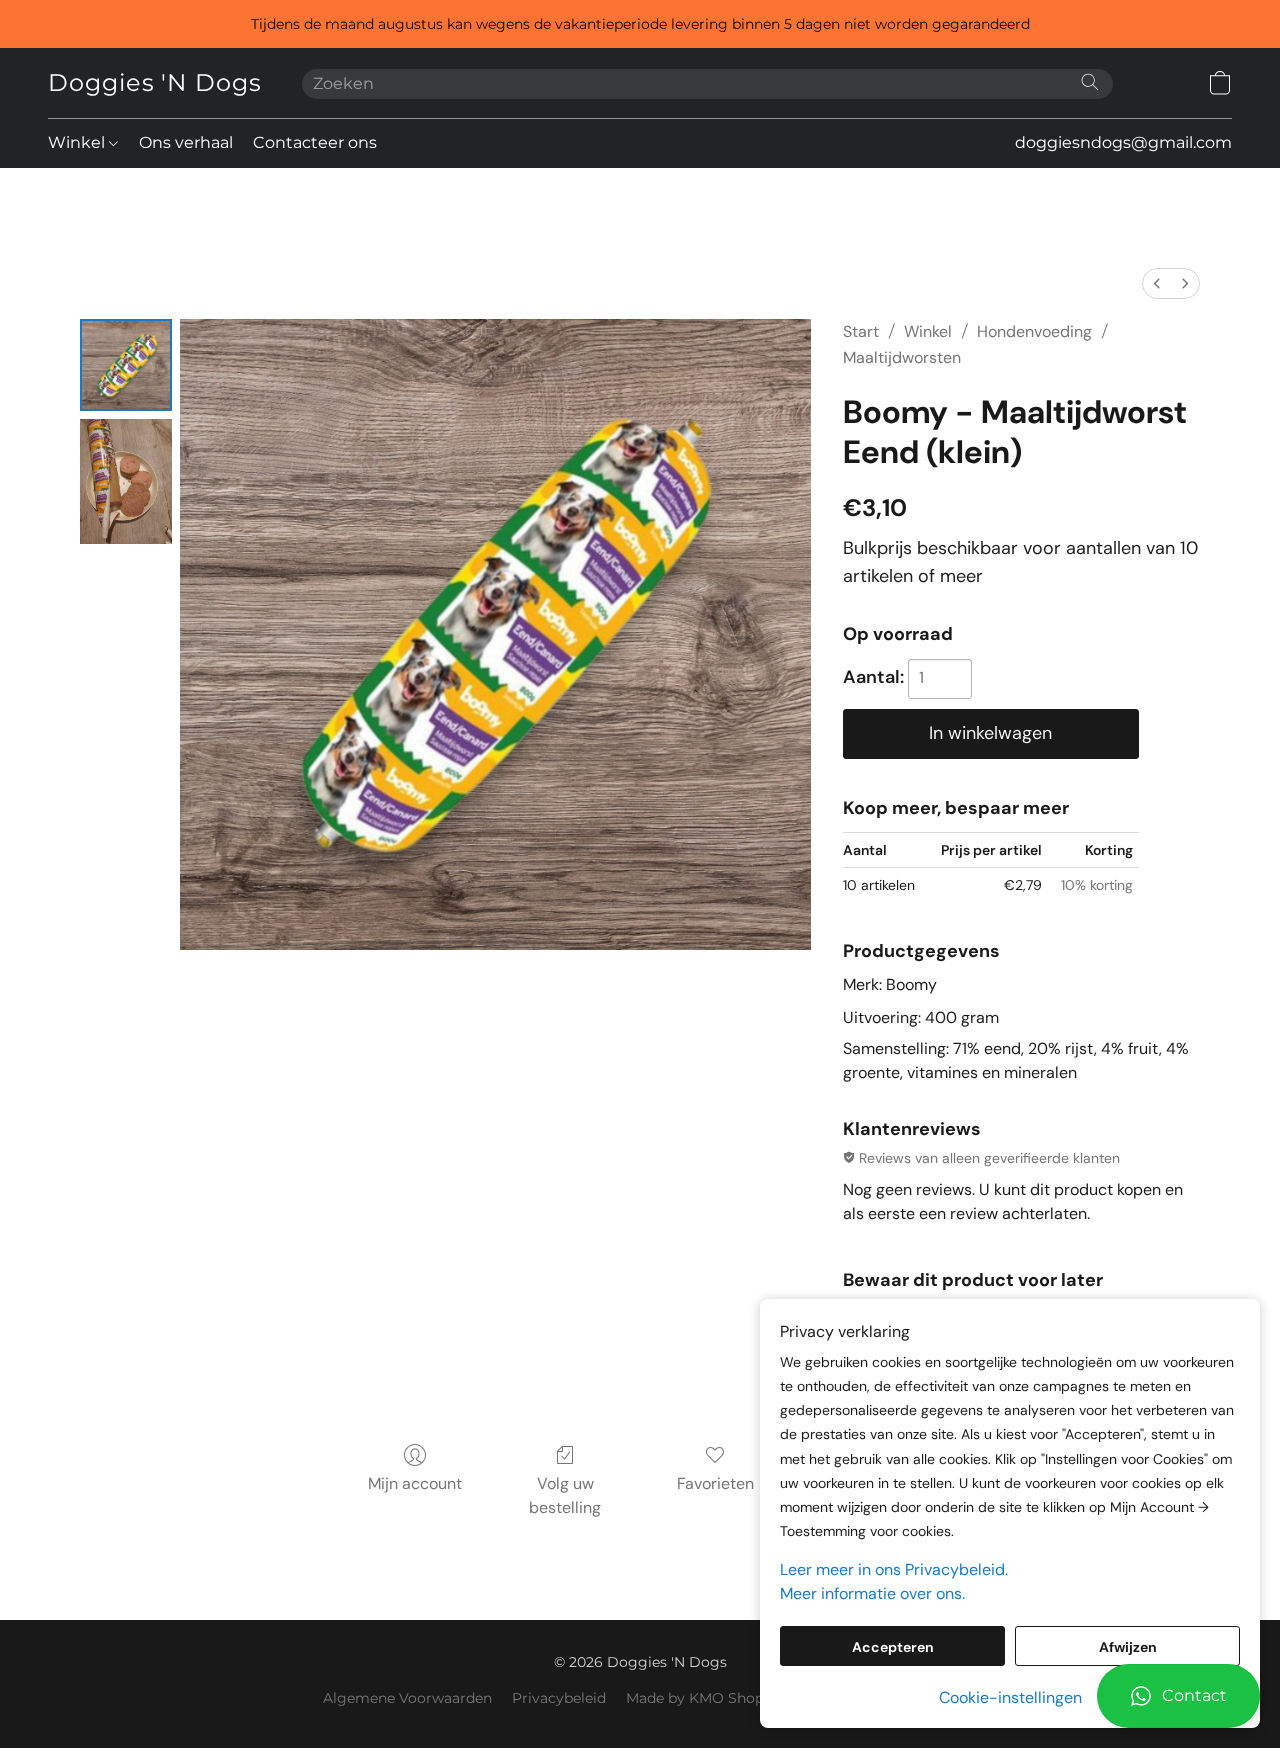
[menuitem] (1157, 283)
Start (861, 331)
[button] (1178, 1696)
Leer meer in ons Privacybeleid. (894, 1569)
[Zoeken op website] (1090, 82)
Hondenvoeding (1034, 331)
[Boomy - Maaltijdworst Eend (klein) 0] (126, 365)
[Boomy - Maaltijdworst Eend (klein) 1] (126, 481)
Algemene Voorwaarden (407, 1698)
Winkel (78, 142)
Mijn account (415, 1483)
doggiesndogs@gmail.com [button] (1123, 142)
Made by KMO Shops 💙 (709, 1698)
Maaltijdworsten (902, 357)
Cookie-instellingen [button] (1010, 1697)
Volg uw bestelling (565, 1495)
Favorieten (715, 1483)
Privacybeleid (559, 1698)
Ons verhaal (186, 142)
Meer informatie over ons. (872, 1593)
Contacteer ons (315, 142)
